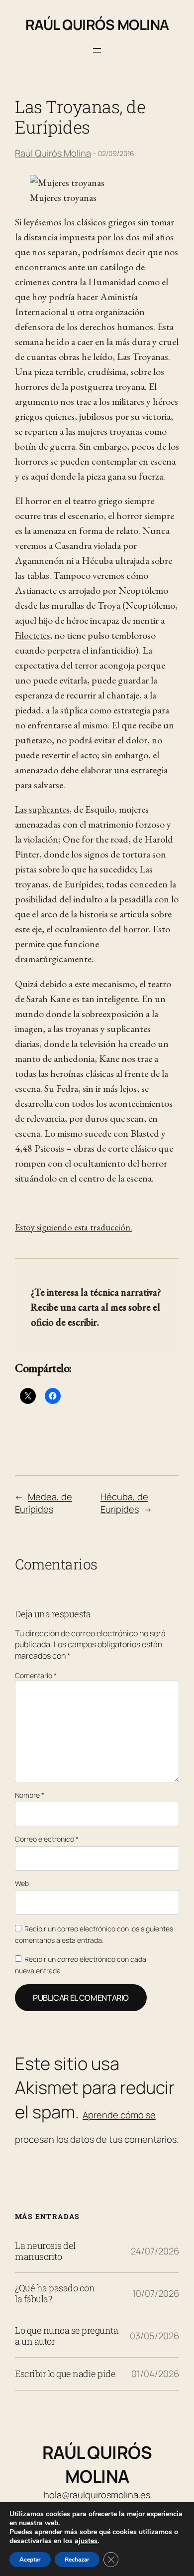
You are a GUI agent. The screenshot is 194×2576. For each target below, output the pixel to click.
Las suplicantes (42, 809)
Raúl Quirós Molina (97, 24)
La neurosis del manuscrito (45, 2251)
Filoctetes (32, 635)
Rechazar (77, 2560)
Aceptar (30, 2560)
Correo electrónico (47, 1839)
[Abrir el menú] (97, 50)
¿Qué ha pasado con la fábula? (55, 2294)
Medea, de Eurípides (44, 1503)
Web (22, 1883)
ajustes (86, 2541)
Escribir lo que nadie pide (65, 2374)
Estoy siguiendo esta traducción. (74, 1227)
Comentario (36, 1675)
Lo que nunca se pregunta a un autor (66, 2336)
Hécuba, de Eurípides (124, 1503)
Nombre (30, 1795)
